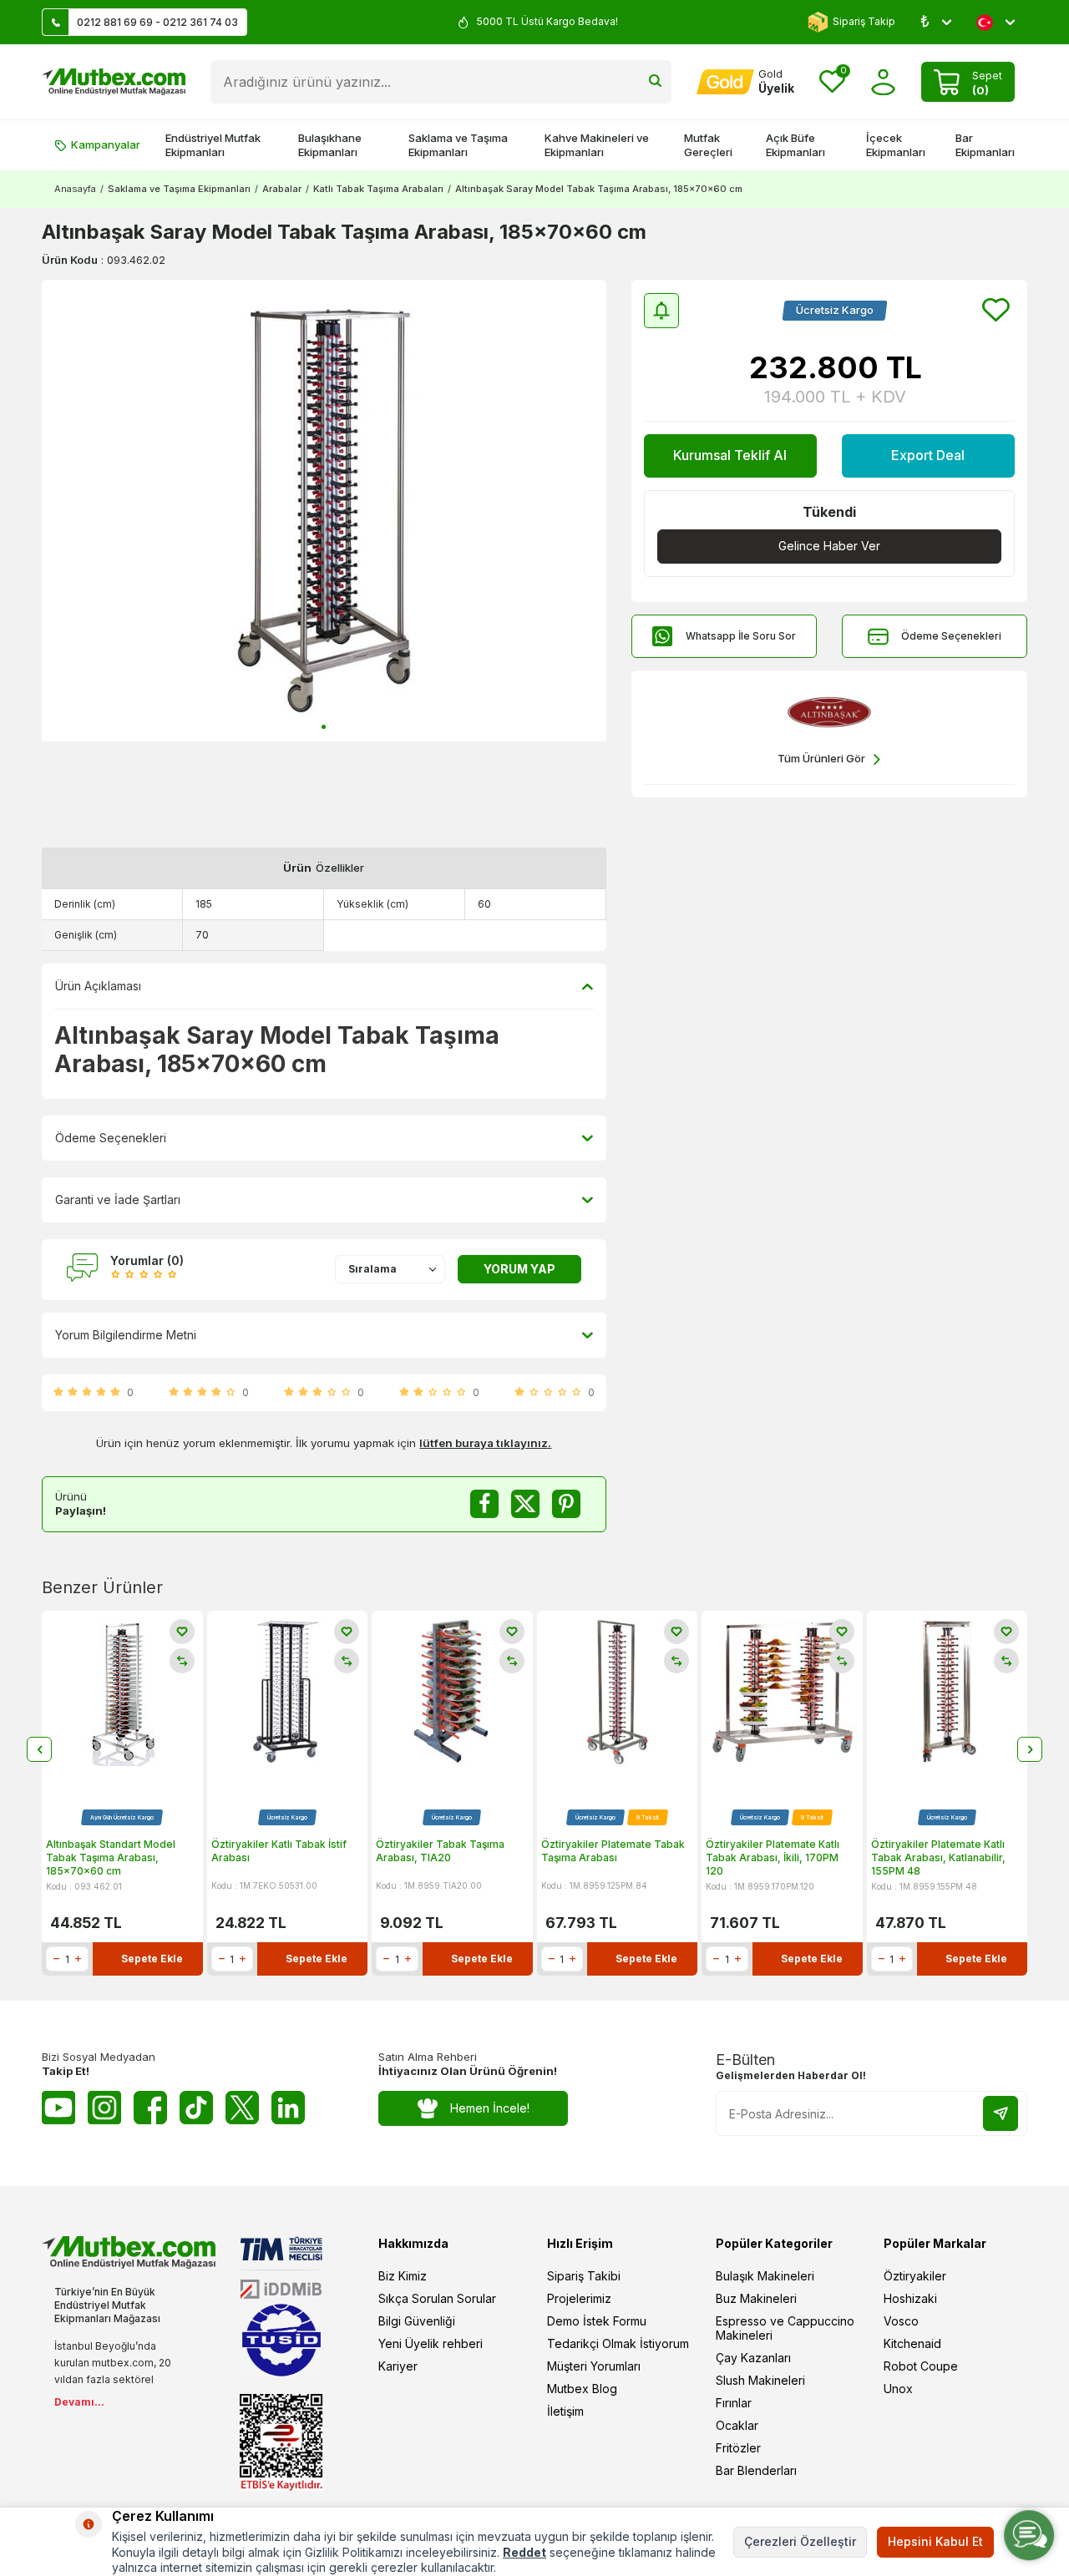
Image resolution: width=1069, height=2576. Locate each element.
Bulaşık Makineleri (765, 2276)
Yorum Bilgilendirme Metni (126, 1335)
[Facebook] (150, 2108)
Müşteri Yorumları (594, 2366)
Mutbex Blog (582, 2389)
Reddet (524, 2552)
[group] (324, 511)
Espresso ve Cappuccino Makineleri (785, 2328)
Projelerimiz (579, 2298)
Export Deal (928, 455)
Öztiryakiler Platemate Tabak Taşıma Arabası (613, 1851)
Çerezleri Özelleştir (800, 2541)
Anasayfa (75, 189)
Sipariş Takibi (584, 2276)
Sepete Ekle (152, 1959)
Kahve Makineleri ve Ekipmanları (597, 145)
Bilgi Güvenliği (417, 2321)
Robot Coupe (921, 2366)
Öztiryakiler (915, 2276)
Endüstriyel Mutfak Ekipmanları (213, 145)
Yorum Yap (519, 1269)
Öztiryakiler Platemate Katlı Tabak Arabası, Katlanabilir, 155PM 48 (938, 1857)
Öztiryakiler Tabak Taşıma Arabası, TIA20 (440, 1851)
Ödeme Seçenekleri (951, 636)
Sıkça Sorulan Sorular (437, 2298)
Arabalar (282, 189)
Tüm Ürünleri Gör (821, 758)
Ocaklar (737, 2425)
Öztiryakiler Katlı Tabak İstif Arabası (279, 1851)
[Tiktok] (196, 2108)
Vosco (901, 2321)
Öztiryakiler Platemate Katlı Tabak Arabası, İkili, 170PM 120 (773, 1857)
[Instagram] (104, 2108)
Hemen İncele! (490, 2108)
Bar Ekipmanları (985, 145)
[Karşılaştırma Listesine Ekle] (182, 1661)
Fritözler (738, 2448)
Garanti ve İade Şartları (118, 1199)
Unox (898, 2389)
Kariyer (398, 2366)
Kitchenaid (912, 2343)
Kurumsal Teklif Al (730, 455)
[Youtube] (58, 2108)
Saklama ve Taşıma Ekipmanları (458, 145)
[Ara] (655, 82)
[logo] (114, 82)
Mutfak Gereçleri (708, 145)
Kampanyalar (106, 144)
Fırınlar (734, 2403)
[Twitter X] (242, 2108)
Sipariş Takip (864, 21)
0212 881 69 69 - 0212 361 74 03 (157, 22)
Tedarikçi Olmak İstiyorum (618, 2343)
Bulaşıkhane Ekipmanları (330, 145)
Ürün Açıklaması (98, 986)
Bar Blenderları (756, 2470)
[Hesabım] (883, 82)
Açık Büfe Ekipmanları (795, 145)
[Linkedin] (288, 2108)
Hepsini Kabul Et (935, 2541)
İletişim (565, 2411)
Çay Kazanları (753, 2358)
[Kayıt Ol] (1001, 2113)
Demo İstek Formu (597, 2321)
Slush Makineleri (760, 2380)
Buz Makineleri (756, 2298)
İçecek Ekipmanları (896, 145)
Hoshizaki (910, 2298)
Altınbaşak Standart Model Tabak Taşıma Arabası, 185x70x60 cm (111, 1857)
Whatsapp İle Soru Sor (741, 636)
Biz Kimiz (403, 2276)
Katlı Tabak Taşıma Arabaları (378, 189)
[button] (324, 727)
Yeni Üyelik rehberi (431, 2343)
